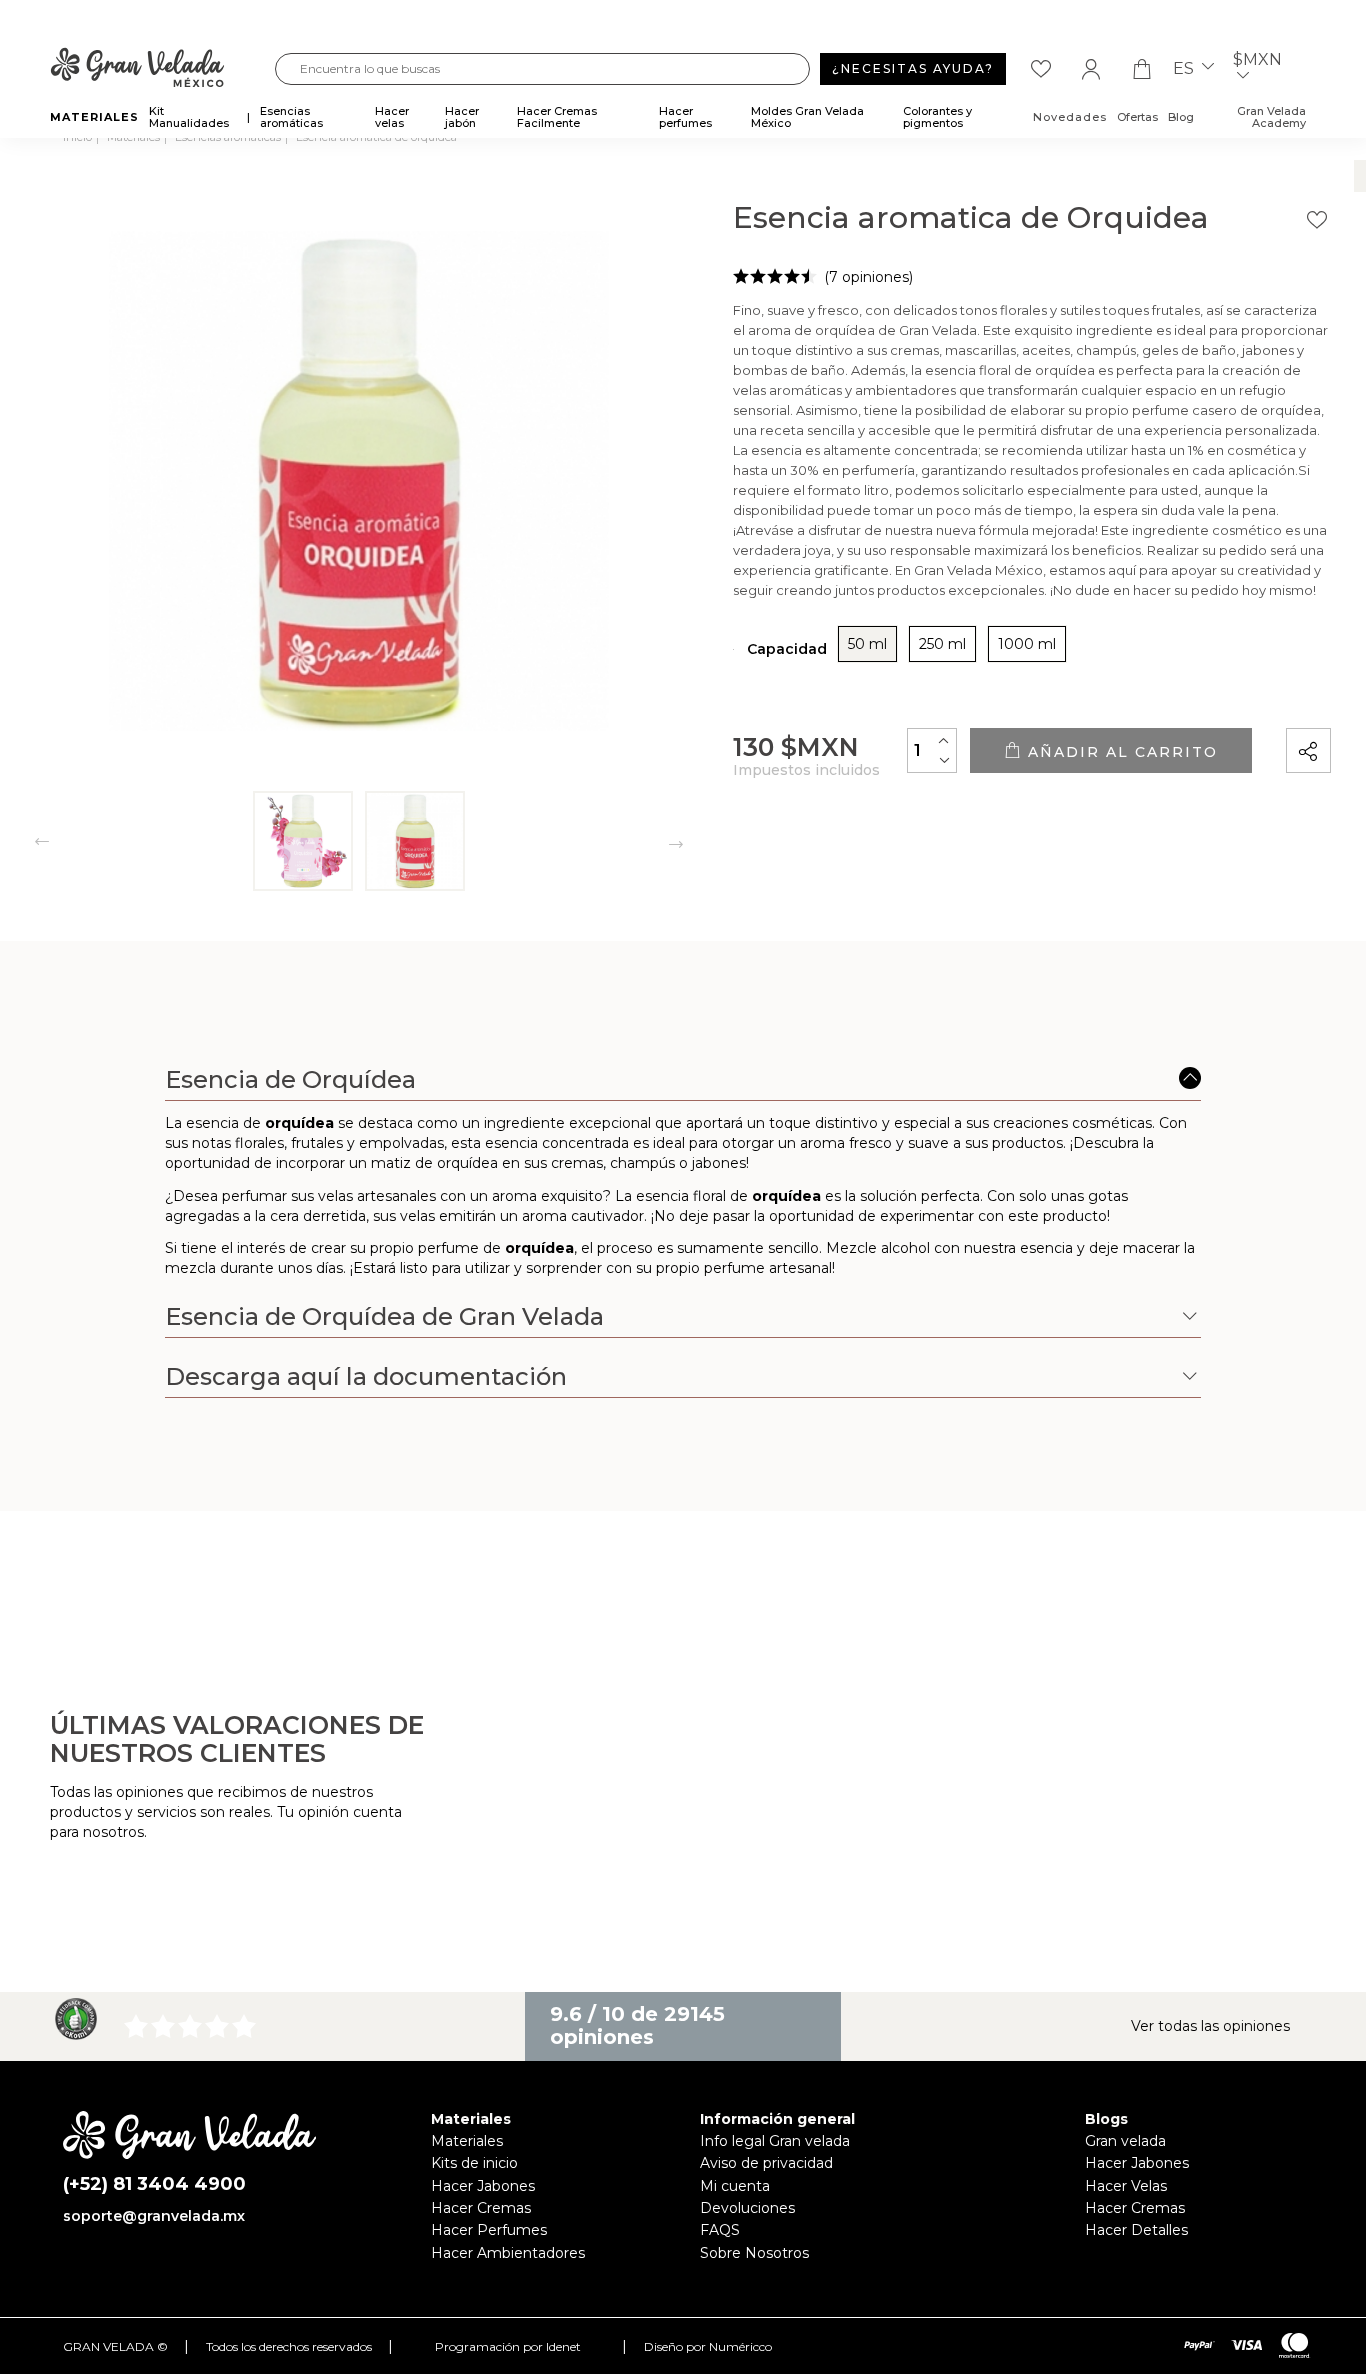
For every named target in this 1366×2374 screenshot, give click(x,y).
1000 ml (1027, 644)
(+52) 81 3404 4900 (154, 2184)
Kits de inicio (474, 2163)
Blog (1181, 117)
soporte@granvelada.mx (154, 2216)
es (1185, 69)
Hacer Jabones (483, 2186)
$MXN (1257, 60)
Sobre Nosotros (754, 2253)
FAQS (720, 2230)
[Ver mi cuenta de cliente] (1091, 69)
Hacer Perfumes (489, 2230)
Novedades (1070, 117)
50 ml (867, 644)
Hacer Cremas (481, 2208)
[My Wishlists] (1041, 69)
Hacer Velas (1126, 2186)
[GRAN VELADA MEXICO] (162, 69)
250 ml (942, 644)
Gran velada (1125, 2141)
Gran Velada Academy (1271, 117)
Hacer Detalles (1136, 2230)
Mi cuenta (735, 2186)
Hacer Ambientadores (508, 2253)
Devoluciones (747, 2208)
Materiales (467, 2141)
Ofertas (1137, 117)
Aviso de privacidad (766, 2163)
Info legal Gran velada (775, 2141)
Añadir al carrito (1120, 752)
